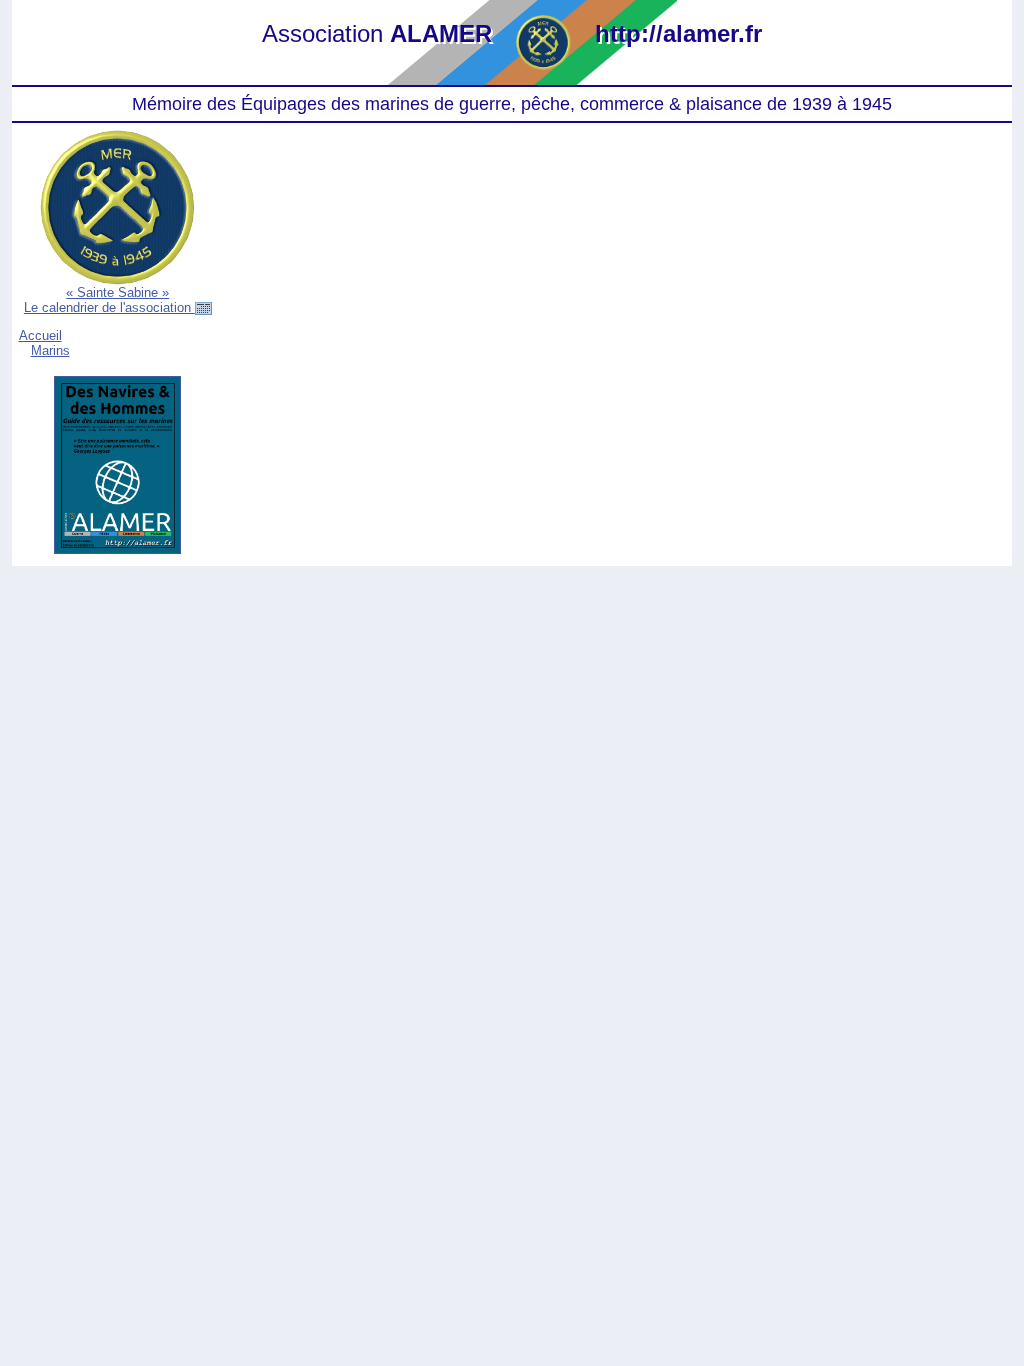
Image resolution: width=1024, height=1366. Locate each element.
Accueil (40, 335)
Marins (50, 350)
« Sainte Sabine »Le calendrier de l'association (109, 300)
